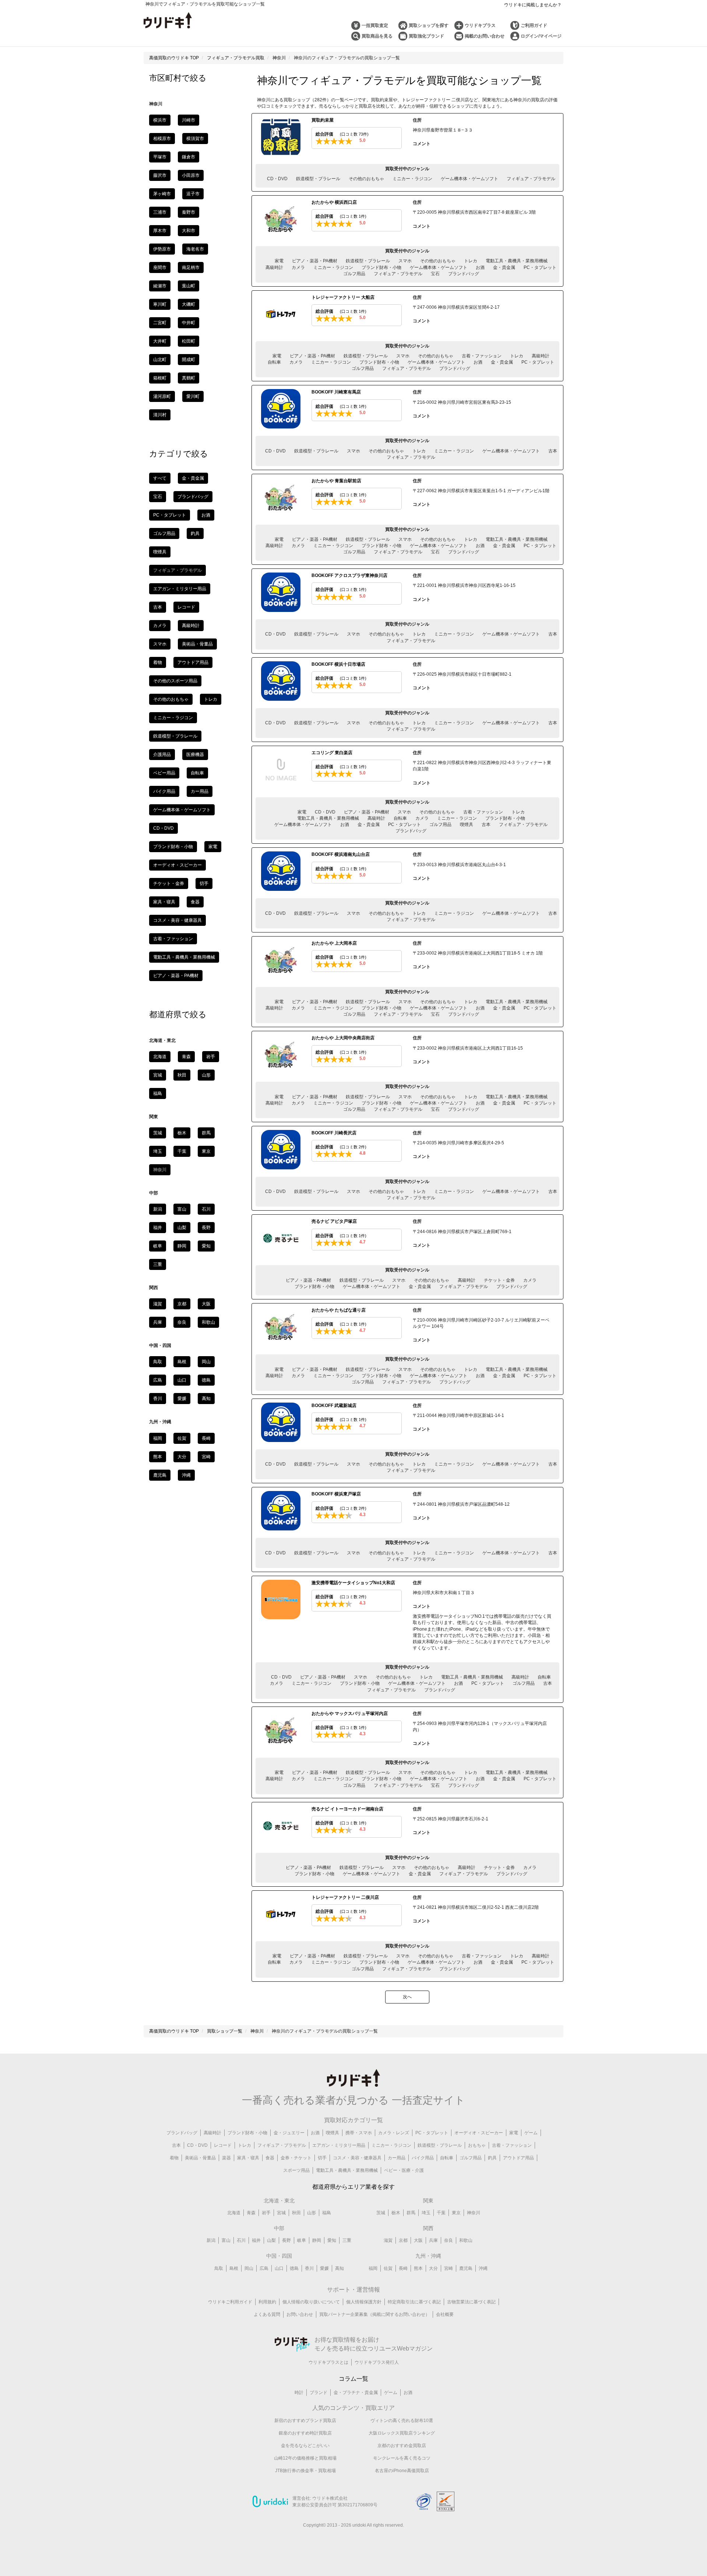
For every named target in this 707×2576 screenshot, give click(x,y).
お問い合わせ (300, 2314)
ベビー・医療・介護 (404, 2170)
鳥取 (158, 1362)
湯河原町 (162, 396)
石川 (206, 1209)
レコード (186, 607)
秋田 (182, 1075)
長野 (206, 1228)
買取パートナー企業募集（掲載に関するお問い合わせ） (374, 2314)
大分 (182, 1457)
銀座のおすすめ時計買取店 (305, 2433)
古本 (553, 451)
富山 (182, 1209)
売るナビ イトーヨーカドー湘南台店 (347, 1809)
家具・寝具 (164, 902)
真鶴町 (189, 378)
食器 (195, 902)
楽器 (226, 2158)
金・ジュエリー (289, 2133)
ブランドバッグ (464, 274)
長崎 (206, 1438)
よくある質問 (267, 2314)
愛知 (206, 1246)
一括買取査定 (375, 25)
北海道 (160, 1057)
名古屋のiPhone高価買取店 (402, 2471)
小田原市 (191, 175)
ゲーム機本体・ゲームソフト (469, 179)
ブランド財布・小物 (381, 267)
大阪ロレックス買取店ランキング (402, 2433)
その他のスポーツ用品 (175, 681)
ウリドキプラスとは (328, 2362)
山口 (182, 1380)
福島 (158, 1093)
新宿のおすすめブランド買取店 (305, 2421)
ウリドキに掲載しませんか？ (533, 5)
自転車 (274, 362)
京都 (182, 1304)
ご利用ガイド (534, 25)
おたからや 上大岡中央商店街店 (343, 1038)
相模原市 (162, 139)
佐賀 (182, 1438)
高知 (206, 1399)
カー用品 (200, 791)
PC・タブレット (540, 267)
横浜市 (160, 120)
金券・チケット (296, 2158)
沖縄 (186, 1475)
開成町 (189, 360)
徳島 (206, 1380)
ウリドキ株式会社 (330, 2498)
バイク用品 (164, 791)
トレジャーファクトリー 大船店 (343, 297)
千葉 (182, 1151)
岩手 (211, 1057)
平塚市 (160, 157)
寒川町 (160, 304)
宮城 (158, 1075)
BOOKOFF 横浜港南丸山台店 (341, 854)
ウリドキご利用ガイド (230, 2302)
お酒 (480, 267)
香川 (158, 1399)
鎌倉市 (189, 157)
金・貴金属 (504, 267)
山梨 (182, 1228)
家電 (279, 261)
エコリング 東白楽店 (332, 753)
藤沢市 (160, 175)
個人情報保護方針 (364, 2302)
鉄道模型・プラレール (318, 179)
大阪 (206, 1304)
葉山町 (189, 286)
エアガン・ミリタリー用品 (180, 589)
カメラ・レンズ (394, 2133)
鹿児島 (160, 1475)
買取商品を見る (377, 36)
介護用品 (162, 755)
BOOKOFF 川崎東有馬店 (336, 392)
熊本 (158, 1457)
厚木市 (160, 231)
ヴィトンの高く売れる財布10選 (402, 2421)
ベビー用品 (164, 773)
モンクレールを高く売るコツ (402, 2458)
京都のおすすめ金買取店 (402, 2446)
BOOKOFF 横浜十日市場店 (338, 664)
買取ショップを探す (429, 25)
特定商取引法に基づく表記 (414, 2302)
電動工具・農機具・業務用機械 (517, 261)
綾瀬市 (160, 286)
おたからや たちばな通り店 (339, 1310)
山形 (206, 1075)
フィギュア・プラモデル (531, 179)
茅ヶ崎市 (162, 194)
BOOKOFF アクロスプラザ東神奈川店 (349, 575)
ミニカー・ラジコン (412, 179)
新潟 (158, 1209)
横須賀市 (195, 139)
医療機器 (195, 755)
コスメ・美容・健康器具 (177, 920)
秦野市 (189, 212)
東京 (206, 1151)
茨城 (158, 1133)
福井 (158, 1228)
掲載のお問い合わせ (485, 36)
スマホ (405, 261)
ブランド (319, 2393)
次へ (407, 1997)
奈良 (182, 1322)
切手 (204, 883)
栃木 (182, 1133)
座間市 (160, 267)
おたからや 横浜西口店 (334, 202)
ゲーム (531, 2133)
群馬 (206, 1133)
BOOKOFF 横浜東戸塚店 (336, 1494)
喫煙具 (467, 825)
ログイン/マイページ (541, 36)
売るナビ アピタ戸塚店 (334, 1221)
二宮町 (160, 323)
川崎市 (189, 120)
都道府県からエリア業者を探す (353, 2187)
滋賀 (158, 1304)
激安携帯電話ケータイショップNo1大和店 (353, 1583)
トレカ (471, 261)
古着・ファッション (482, 356)
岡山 (206, 1362)
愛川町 (193, 396)
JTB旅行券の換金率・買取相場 (305, 2471)
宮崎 (206, 1457)
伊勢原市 (162, 249)
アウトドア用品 (193, 662)
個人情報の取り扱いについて (311, 2302)
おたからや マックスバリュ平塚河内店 (350, 1714)
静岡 (182, 1246)
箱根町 (160, 378)
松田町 (189, 341)
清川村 (160, 415)
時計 (299, 2393)
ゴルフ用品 (354, 274)
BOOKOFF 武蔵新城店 (334, 1406)
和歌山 (208, 1322)
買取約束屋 (323, 120)
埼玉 (158, 1151)
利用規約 (267, 2302)
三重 (158, 1264)
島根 (182, 1362)
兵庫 (158, 1322)
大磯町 (189, 304)
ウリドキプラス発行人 (377, 2362)
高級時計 (274, 267)
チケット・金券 (499, 1280)
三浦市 (160, 212)
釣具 (195, 533)
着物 (158, 662)
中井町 (189, 323)
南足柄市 (191, 267)
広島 (158, 1380)
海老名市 (195, 249)
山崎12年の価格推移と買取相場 (305, 2458)
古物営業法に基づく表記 (471, 2302)
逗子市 (193, 194)
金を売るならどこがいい (305, 2446)
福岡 (158, 1438)
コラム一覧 (353, 2379)
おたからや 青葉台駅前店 (336, 481)
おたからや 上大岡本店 (334, 943)
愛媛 (182, 1399)
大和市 (189, 231)
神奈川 (474, 2213)
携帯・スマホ (359, 2133)
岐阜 (158, 1246)
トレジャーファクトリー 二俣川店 (345, 1897)
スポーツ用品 (296, 2170)
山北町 (160, 360)
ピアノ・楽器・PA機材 (315, 261)
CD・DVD (277, 179)
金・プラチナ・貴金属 (356, 2393)
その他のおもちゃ (366, 179)
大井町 (160, 341)
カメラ (298, 267)
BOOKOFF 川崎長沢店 (334, 1133)
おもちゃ (477, 2145)
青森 (186, 1057)
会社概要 (445, 2314)
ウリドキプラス (480, 25)
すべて (160, 478)
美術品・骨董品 (197, 644)
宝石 (435, 274)
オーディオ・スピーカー (177, 865)
